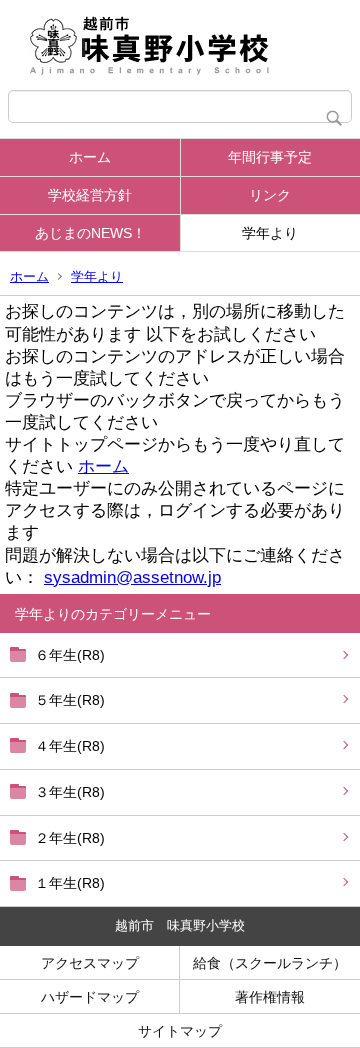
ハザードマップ (90, 997)
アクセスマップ (90, 963)
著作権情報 (270, 997)
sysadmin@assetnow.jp (132, 577)
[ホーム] (180, 45)
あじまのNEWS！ (90, 233)
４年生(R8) (70, 746)
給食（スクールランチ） (270, 963)
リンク (270, 195)
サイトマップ (180, 1031)
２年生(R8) (70, 838)
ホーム (90, 157)
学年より (270, 233)
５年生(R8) (70, 700)
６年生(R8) (70, 655)
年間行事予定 (270, 157)
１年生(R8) (70, 883)
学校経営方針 (90, 195)
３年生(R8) (70, 792)
